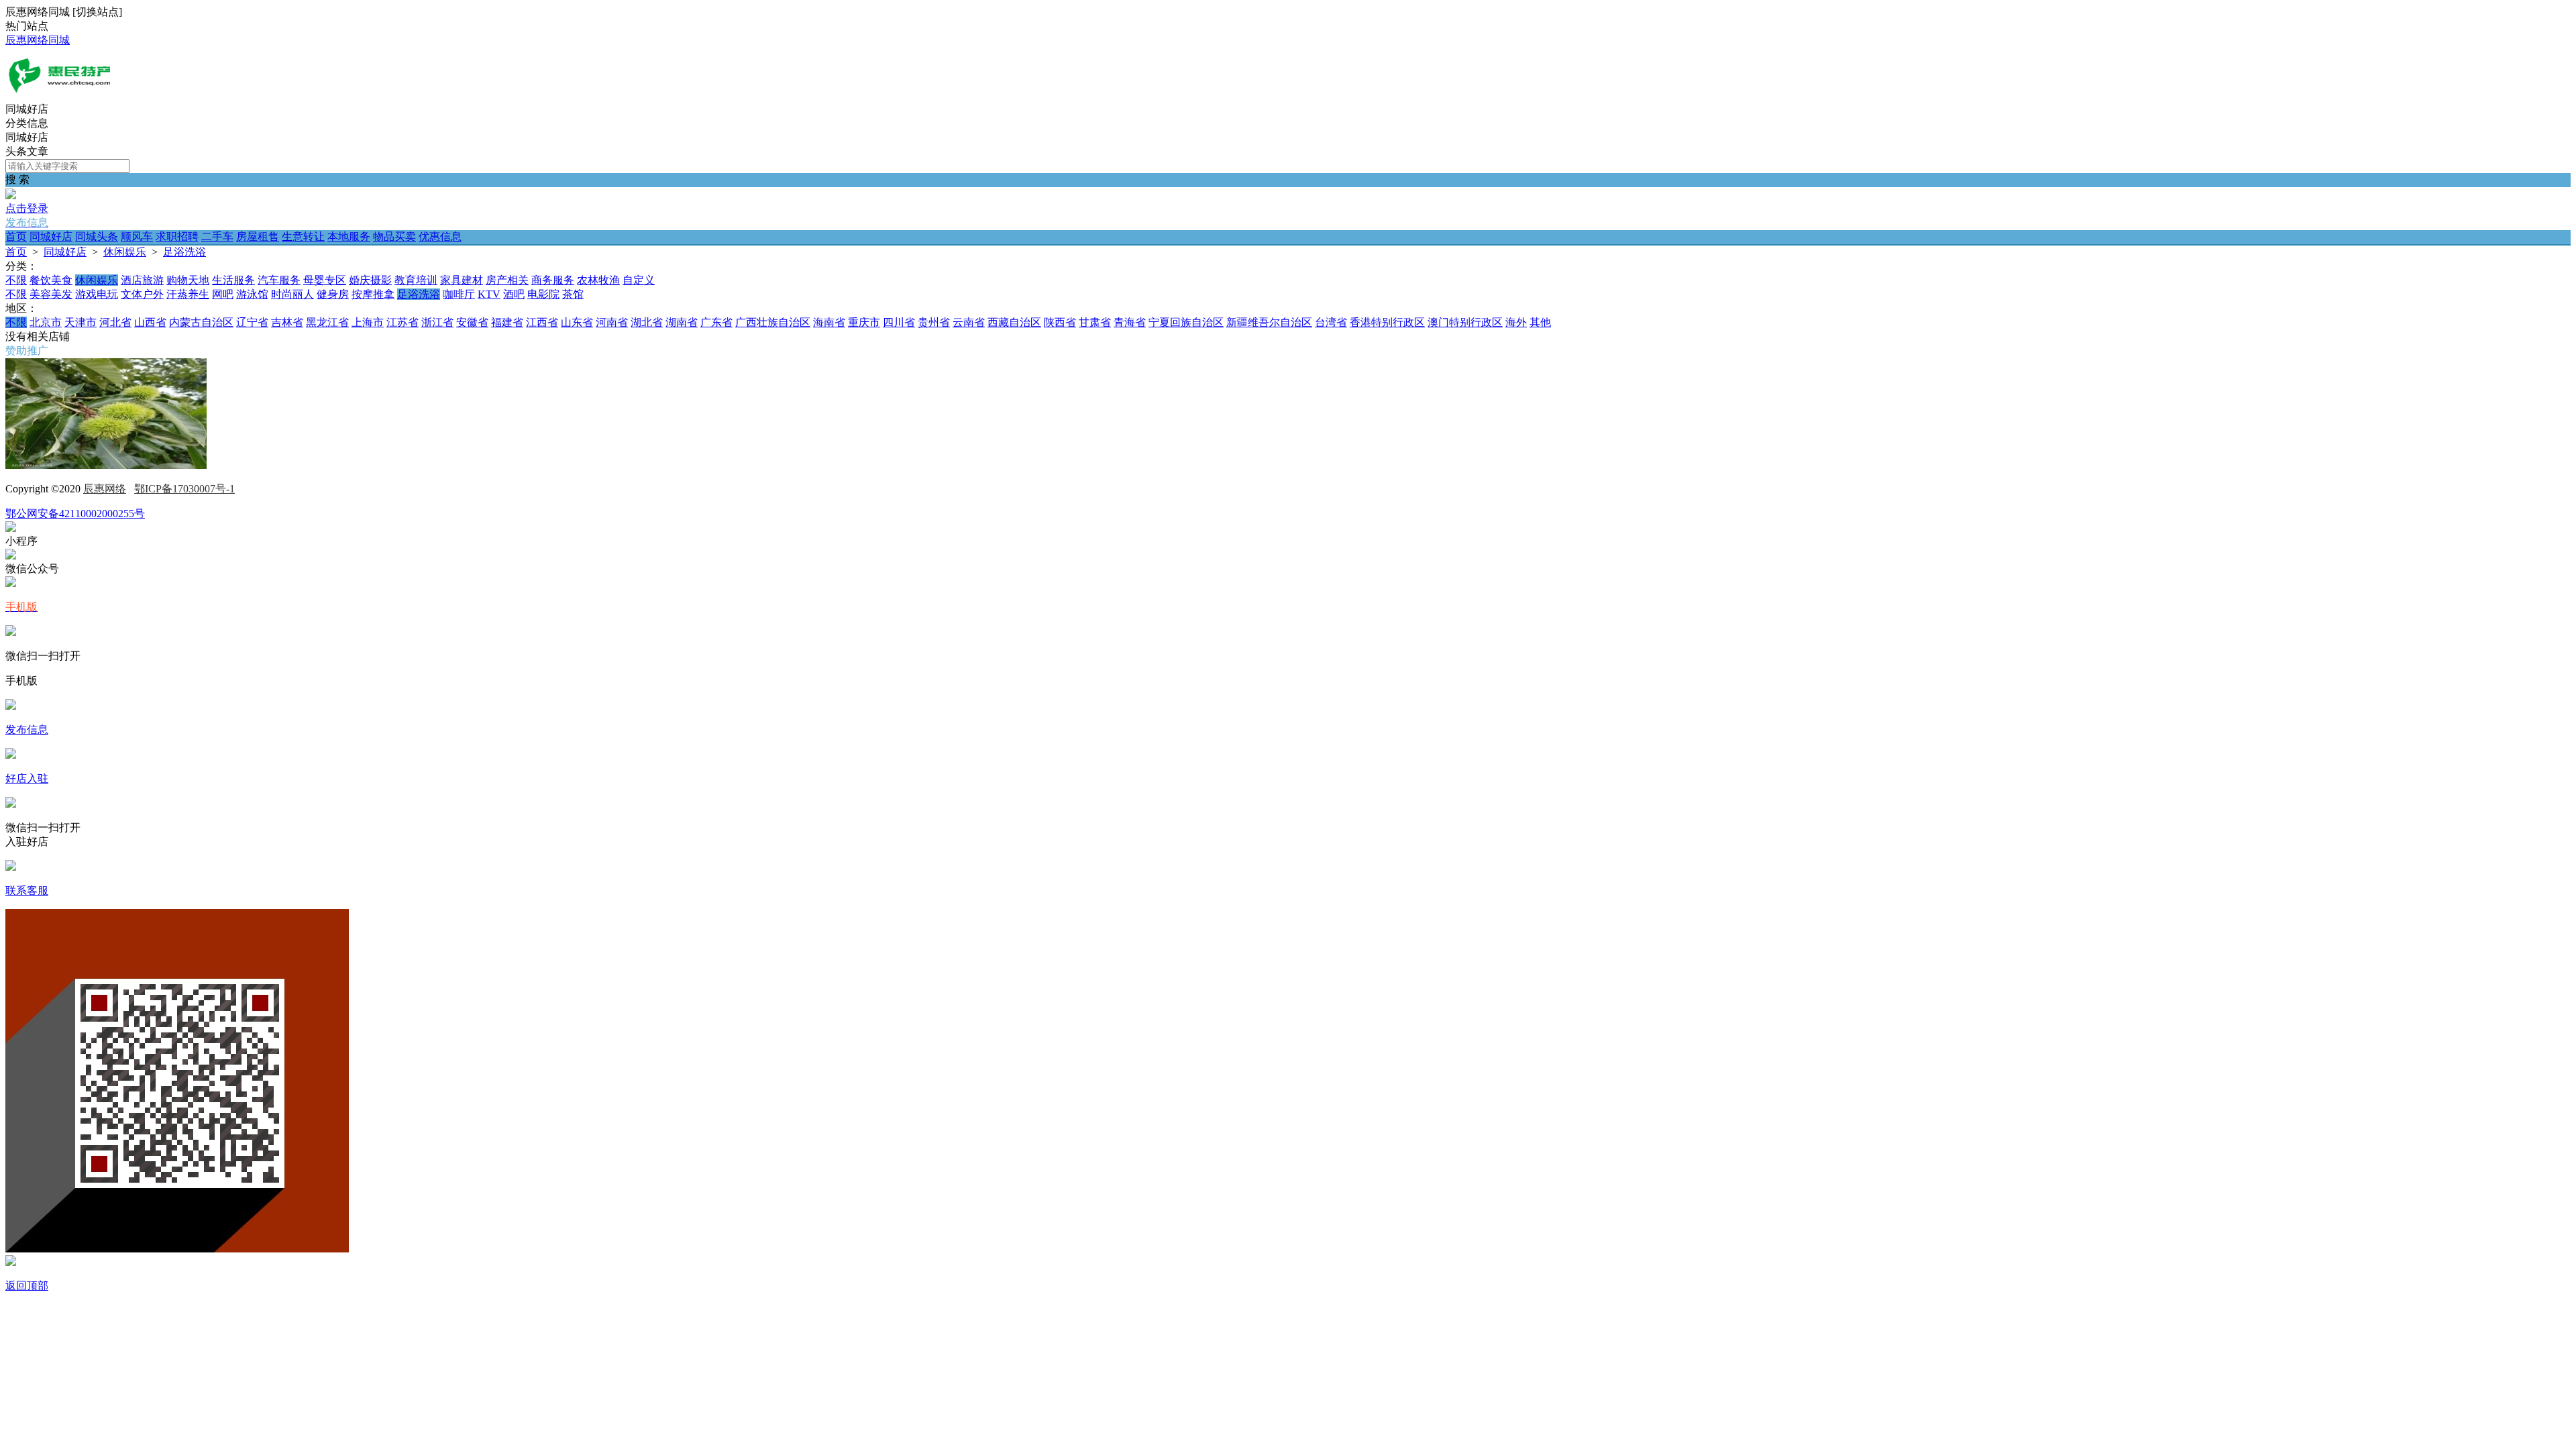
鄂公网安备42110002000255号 (75, 514)
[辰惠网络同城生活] (59, 96)
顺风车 (137, 236)
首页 (16, 236)
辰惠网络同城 (38, 40)
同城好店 (51, 236)
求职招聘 (177, 236)
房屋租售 (258, 236)
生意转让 (303, 236)
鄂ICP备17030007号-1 (184, 489)
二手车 (217, 236)
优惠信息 (440, 236)
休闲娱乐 (125, 252)
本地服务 (349, 236)
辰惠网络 (105, 489)
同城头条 (97, 236)
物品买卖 (394, 236)
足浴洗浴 (184, 252)
